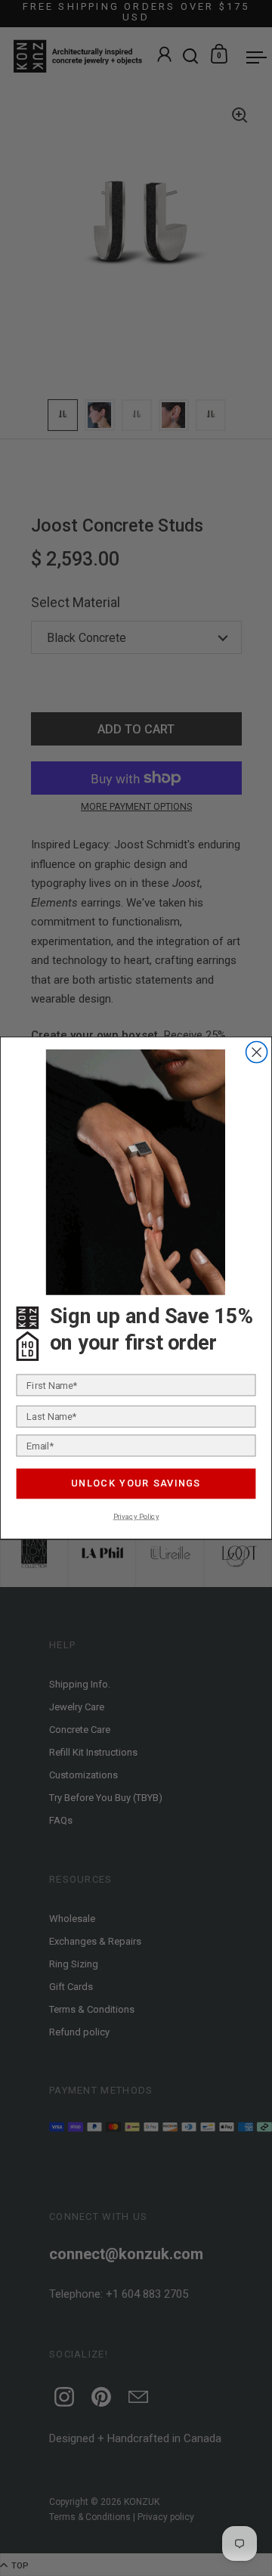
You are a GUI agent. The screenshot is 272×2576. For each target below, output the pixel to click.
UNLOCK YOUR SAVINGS (136, 1483)
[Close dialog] (257, 1052)
